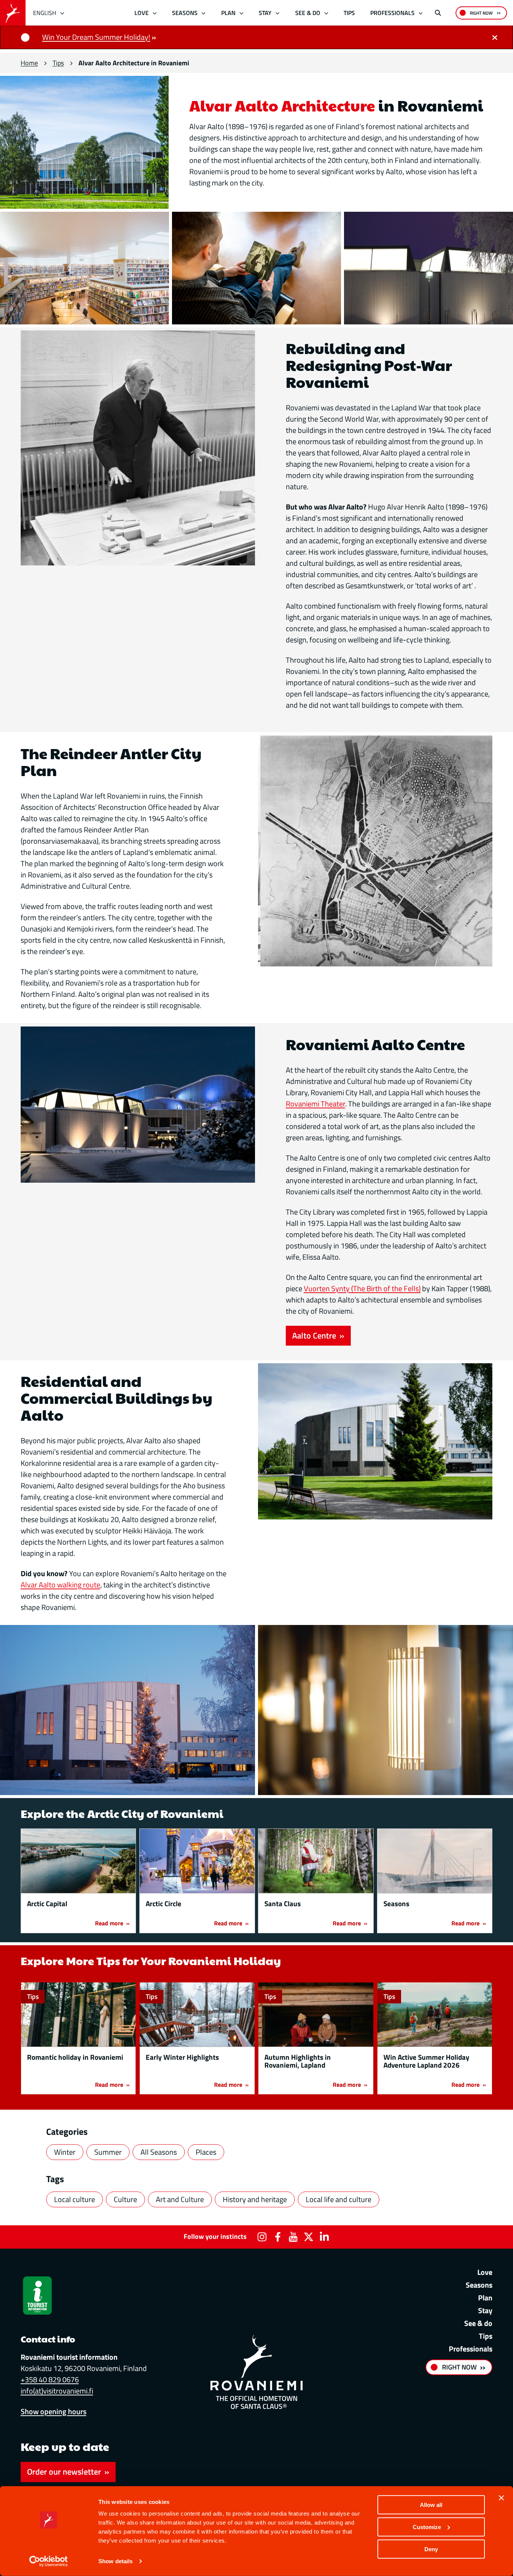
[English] (63, 13)
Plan (228, 13)
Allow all (431, 2505)
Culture (125, 2199)
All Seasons (159, 2152)
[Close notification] (495, 37)
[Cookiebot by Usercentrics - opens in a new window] (49, 2561)
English (45, 13)
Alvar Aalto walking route (60, 1585)
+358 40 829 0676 (50, 2379)
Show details (115, 2561)
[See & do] (326, 13)
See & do (308, 13)
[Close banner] (501, 2498)
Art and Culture (180, 2199)
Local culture (75, 2199)
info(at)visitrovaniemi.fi (57, 2391)
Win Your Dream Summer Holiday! (96, 37)
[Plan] (241, 13)
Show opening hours (54, 2411)
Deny (431, 2549)
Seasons (185, 13)
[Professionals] (421, 13)
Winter (65, 2152)
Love (142, 13)
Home (29, 63)
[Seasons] (204, 13)
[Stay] (278, 13)
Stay (265, 13)
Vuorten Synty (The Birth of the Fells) (362, 1288)
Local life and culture (339, 2199)
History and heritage (255, 2199)
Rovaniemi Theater (315, 1104)
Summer (108, 2152)
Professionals (392, 13)
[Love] (155, 13)
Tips (349, 13)
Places (206, 2152)
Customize (427, 2527)
